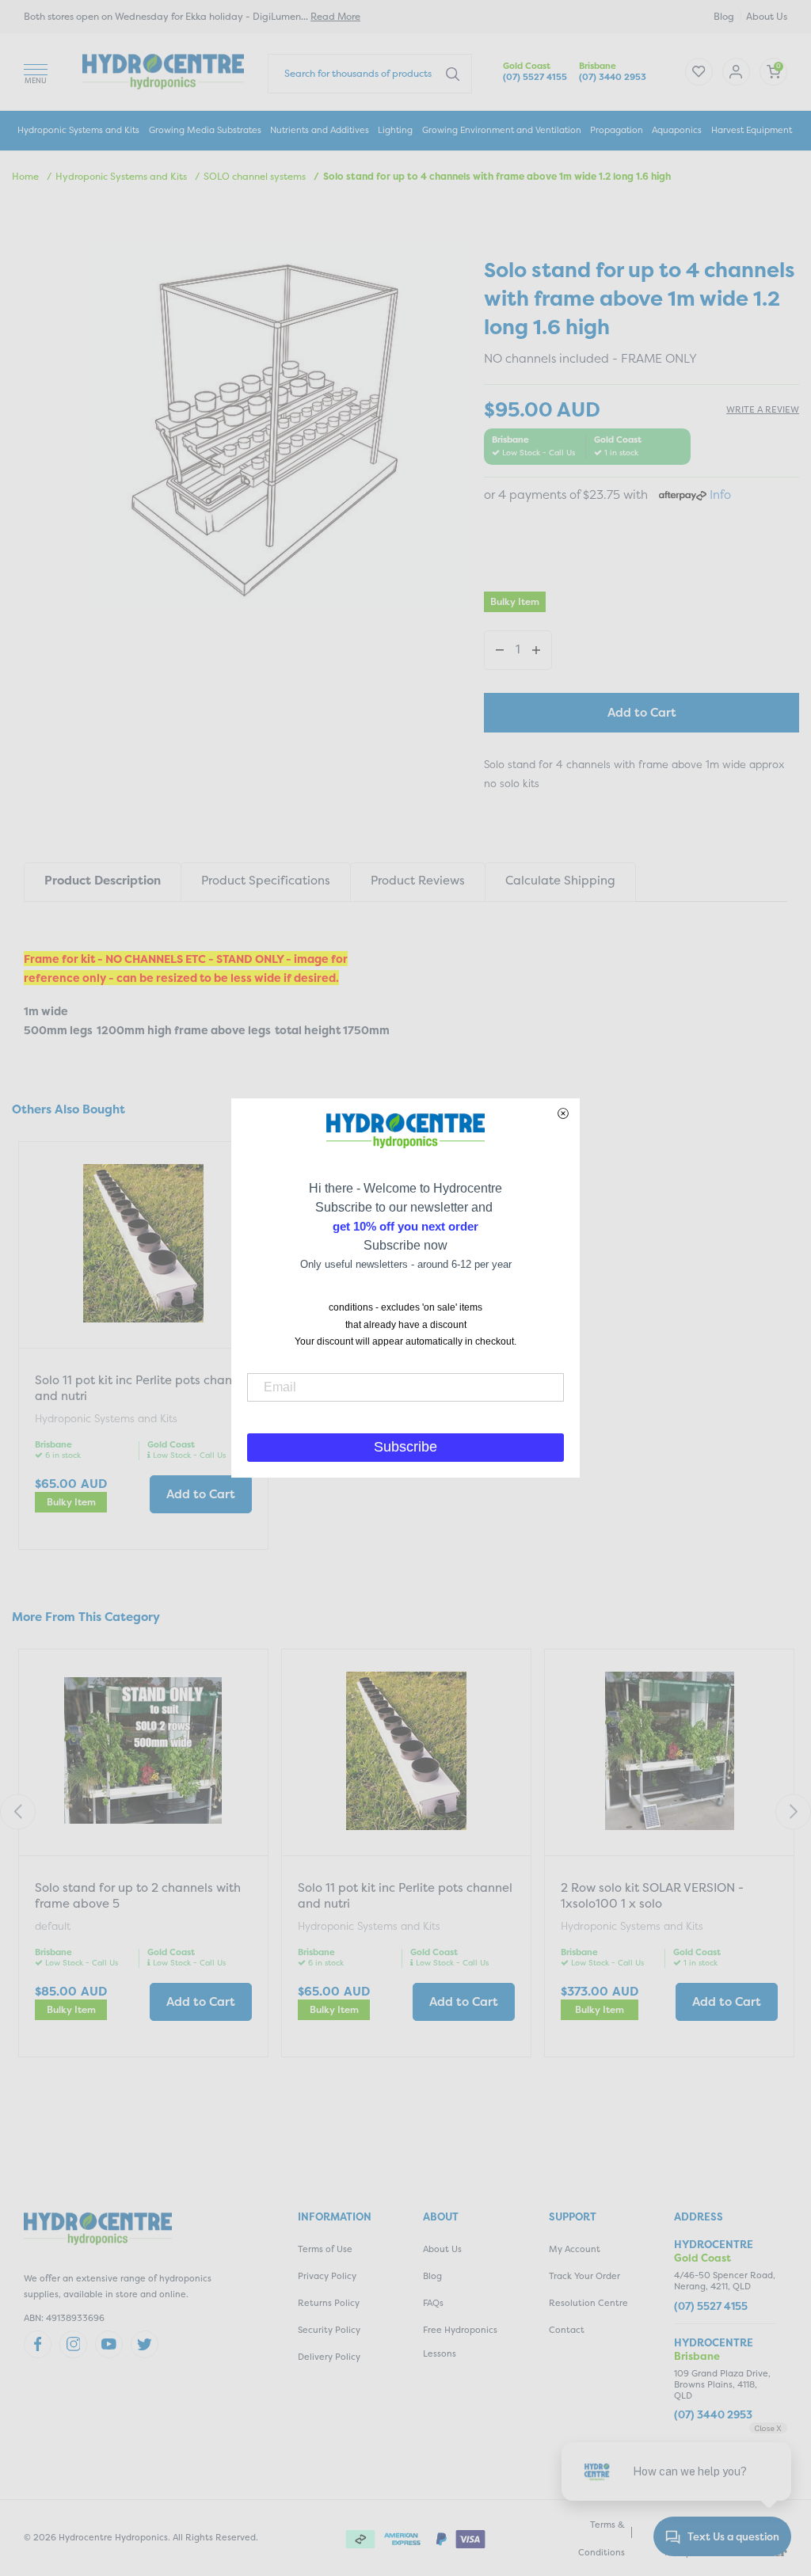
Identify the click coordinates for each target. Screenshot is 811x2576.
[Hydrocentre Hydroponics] (163, 70)
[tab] (102, 882)
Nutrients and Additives (320, 130)
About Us (767, 16)
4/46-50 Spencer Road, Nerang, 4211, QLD (725, 2281)
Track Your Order (584, 2276)
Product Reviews (418, 880)
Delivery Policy (329, 2357)
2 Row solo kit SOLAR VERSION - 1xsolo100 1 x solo (652, 1895)
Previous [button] (18, 1811)
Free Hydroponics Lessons (460, 2342)
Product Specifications (266, 880)
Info (720, 495)
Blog (724, 16)
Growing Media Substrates (205, 130)
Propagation (617, 130)
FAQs (433, 2303)
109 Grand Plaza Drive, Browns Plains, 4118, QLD (722, 2385)
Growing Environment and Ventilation (502, 130)
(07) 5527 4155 (535, 77)
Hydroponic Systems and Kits (78, 130)
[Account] (699, 72)
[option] (143, 1347)
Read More (335, 16)
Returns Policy (329, 2303)
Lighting (395, 130)
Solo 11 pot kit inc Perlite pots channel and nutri (142, 1388)
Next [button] (793, 1811)
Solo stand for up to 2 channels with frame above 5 (138, 1895)
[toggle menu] (36, 72)
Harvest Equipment (752, 130)
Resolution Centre (588, 2303)
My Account (575, 2249)
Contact (567, 2330)
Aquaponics (677, 130)
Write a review (763, 410)
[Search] (453, 73)
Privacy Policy (327, 2276)
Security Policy (329, 2330)
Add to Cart (642, 712)
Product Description (103, 880)
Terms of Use (325, 2249)
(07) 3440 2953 (613, 77)
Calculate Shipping (560, 880)
